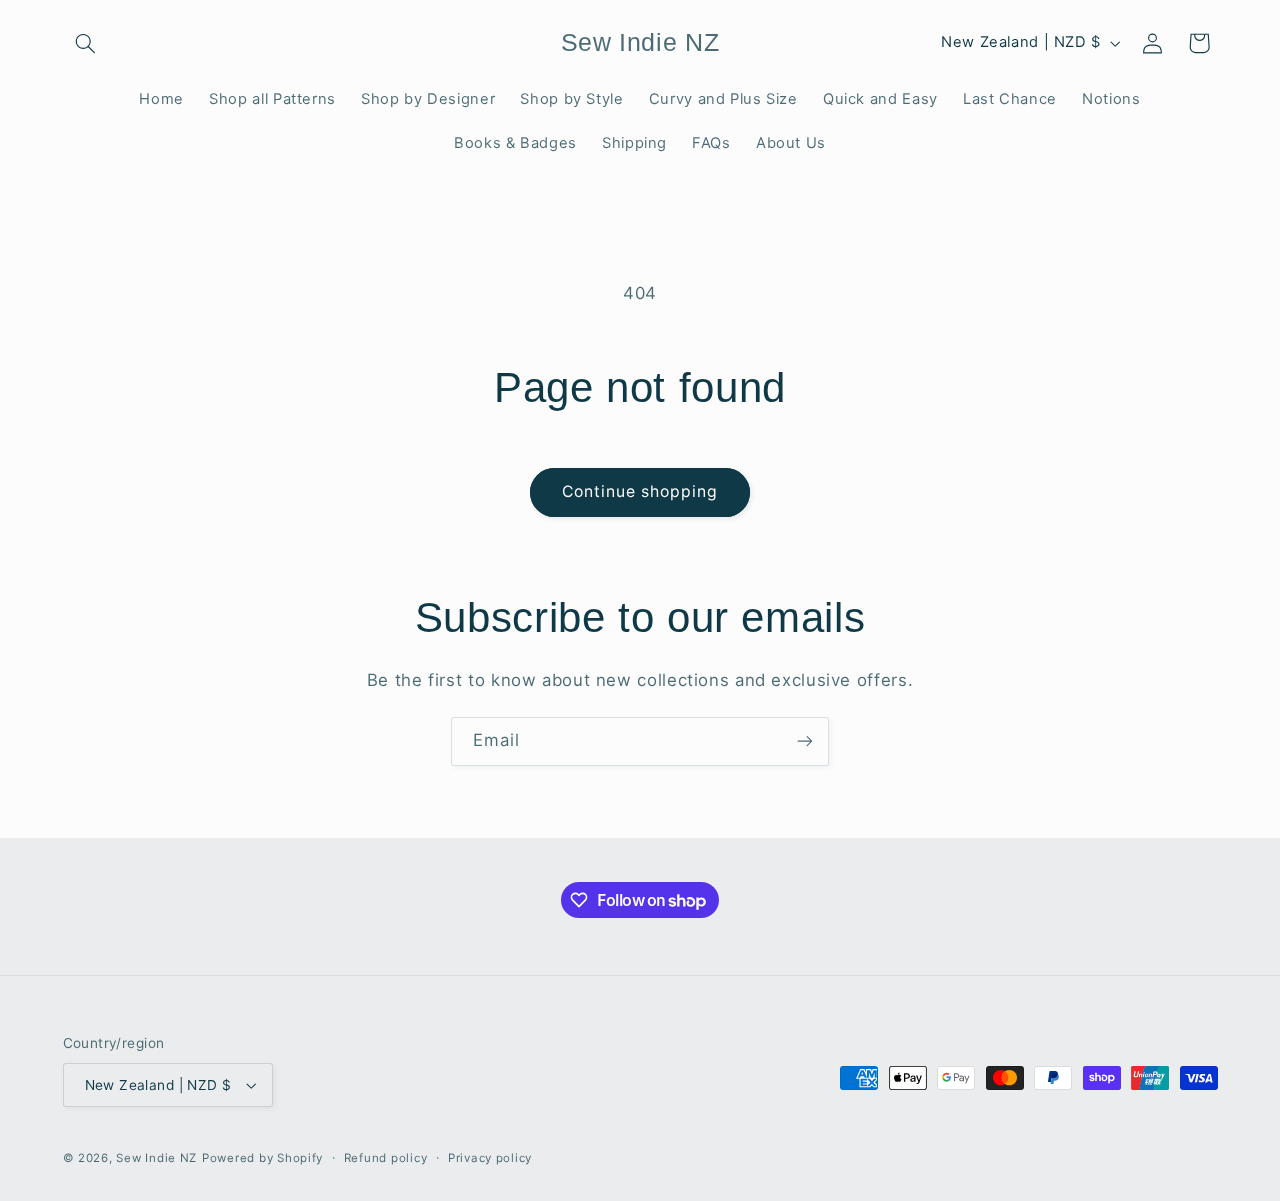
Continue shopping (640, 491)
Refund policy (386, 1158)
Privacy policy (490, 1158)
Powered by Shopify (262, 1158)
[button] (86, 43)
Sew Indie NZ (156, 1158)
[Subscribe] (805, 741)
